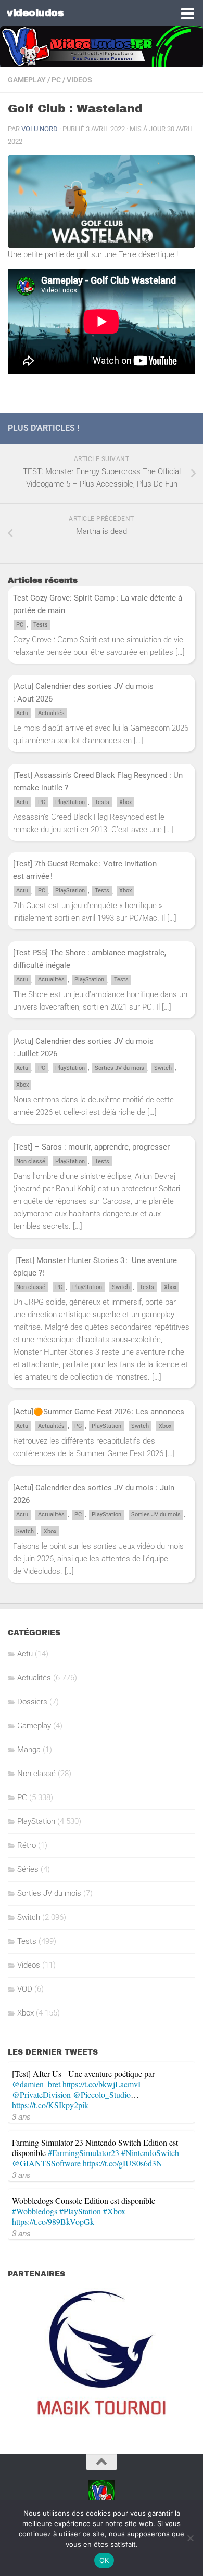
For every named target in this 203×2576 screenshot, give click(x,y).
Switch (163, 1068)
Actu (22, 713)
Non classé (31, 1161)
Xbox (125, 802)
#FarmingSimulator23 (84, 2153)
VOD (25, 1989)
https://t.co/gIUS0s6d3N (123, 2163)
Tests (41, 625)
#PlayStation (80, 2211)
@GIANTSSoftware (46, 2163)
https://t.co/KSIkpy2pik (50, 2105)
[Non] (190, 2538)
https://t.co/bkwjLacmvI (102, 2084)
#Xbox (114, 2211)
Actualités (51, 713)
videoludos (35, 13)
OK (104, 2560)
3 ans (21, 2116)
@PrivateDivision (41, 2094)
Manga (29, 1750)
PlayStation (70, 802)
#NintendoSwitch (150, 2153)
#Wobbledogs (35, 2211)
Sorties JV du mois (119, 1068)
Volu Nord (40, 129)
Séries (28, 1869)
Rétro (27, 1845)
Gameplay (27, 80)
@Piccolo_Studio (102, 2094)
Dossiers (32, 1702)
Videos (79, 80)
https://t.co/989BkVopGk (53, 2221)
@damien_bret (36, 2084)
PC (56, 80)
